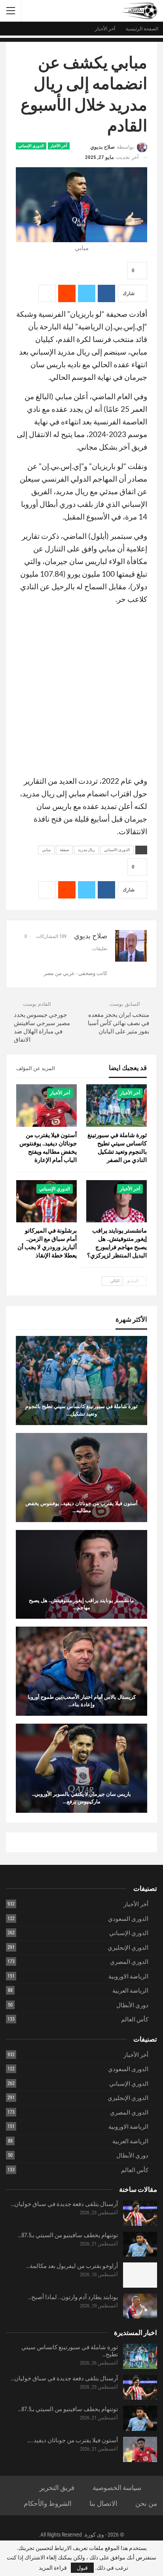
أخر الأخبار (59, 146)
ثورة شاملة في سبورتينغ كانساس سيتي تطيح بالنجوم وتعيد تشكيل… (81, 1410)
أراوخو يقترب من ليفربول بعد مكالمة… (72, 2266)
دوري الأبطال (132, 2005)
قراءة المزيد (53, 2568)
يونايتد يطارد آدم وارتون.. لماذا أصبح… (73, 2297)
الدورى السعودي (128, 1919)
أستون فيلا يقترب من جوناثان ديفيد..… (72, 2440)
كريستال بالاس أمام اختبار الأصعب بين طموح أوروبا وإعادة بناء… (82, 1700)
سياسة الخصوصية (117, 2488)
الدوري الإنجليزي (128, 1948)
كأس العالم (135, 2019)
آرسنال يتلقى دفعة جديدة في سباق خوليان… (64, 2204)
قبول (82, 2568)
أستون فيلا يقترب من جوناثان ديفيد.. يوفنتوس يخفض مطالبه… (81, 1507)
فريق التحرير (57, 2488)
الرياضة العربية (130, 1991)
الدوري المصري (129, 1962)
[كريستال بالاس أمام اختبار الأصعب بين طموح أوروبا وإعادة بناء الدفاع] (81, 1671)
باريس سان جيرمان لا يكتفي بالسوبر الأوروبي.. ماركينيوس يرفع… (81, 1797)
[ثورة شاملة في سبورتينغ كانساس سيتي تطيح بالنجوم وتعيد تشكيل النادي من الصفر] (117, 1105)
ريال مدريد (86, 850)
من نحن (146, 2503)
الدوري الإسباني (31, 146)
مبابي (46, 850)
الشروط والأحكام (48, 2503)
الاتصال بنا (103, 2503)
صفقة (64, 850)
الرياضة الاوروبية (128, 1976)
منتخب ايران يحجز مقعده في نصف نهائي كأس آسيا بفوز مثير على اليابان (118, 1023)
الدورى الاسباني (117, 850)
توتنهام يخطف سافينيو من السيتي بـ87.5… (68, 2235)
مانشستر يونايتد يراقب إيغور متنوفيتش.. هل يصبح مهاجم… (81, 1604)
